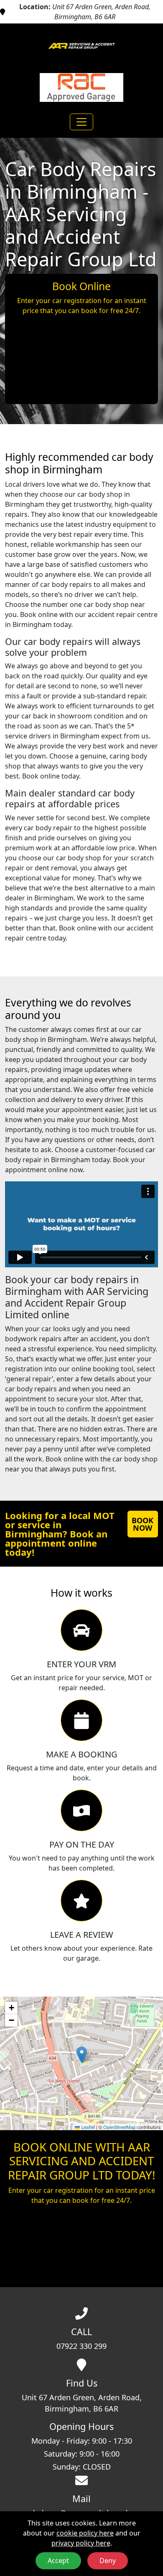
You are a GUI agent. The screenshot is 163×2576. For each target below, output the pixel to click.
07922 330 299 (81, 2346)
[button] (82, 2055)
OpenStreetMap (119, 2127)
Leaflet (87, 2127)
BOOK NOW (143, 1524)
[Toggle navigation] (81, 122)
